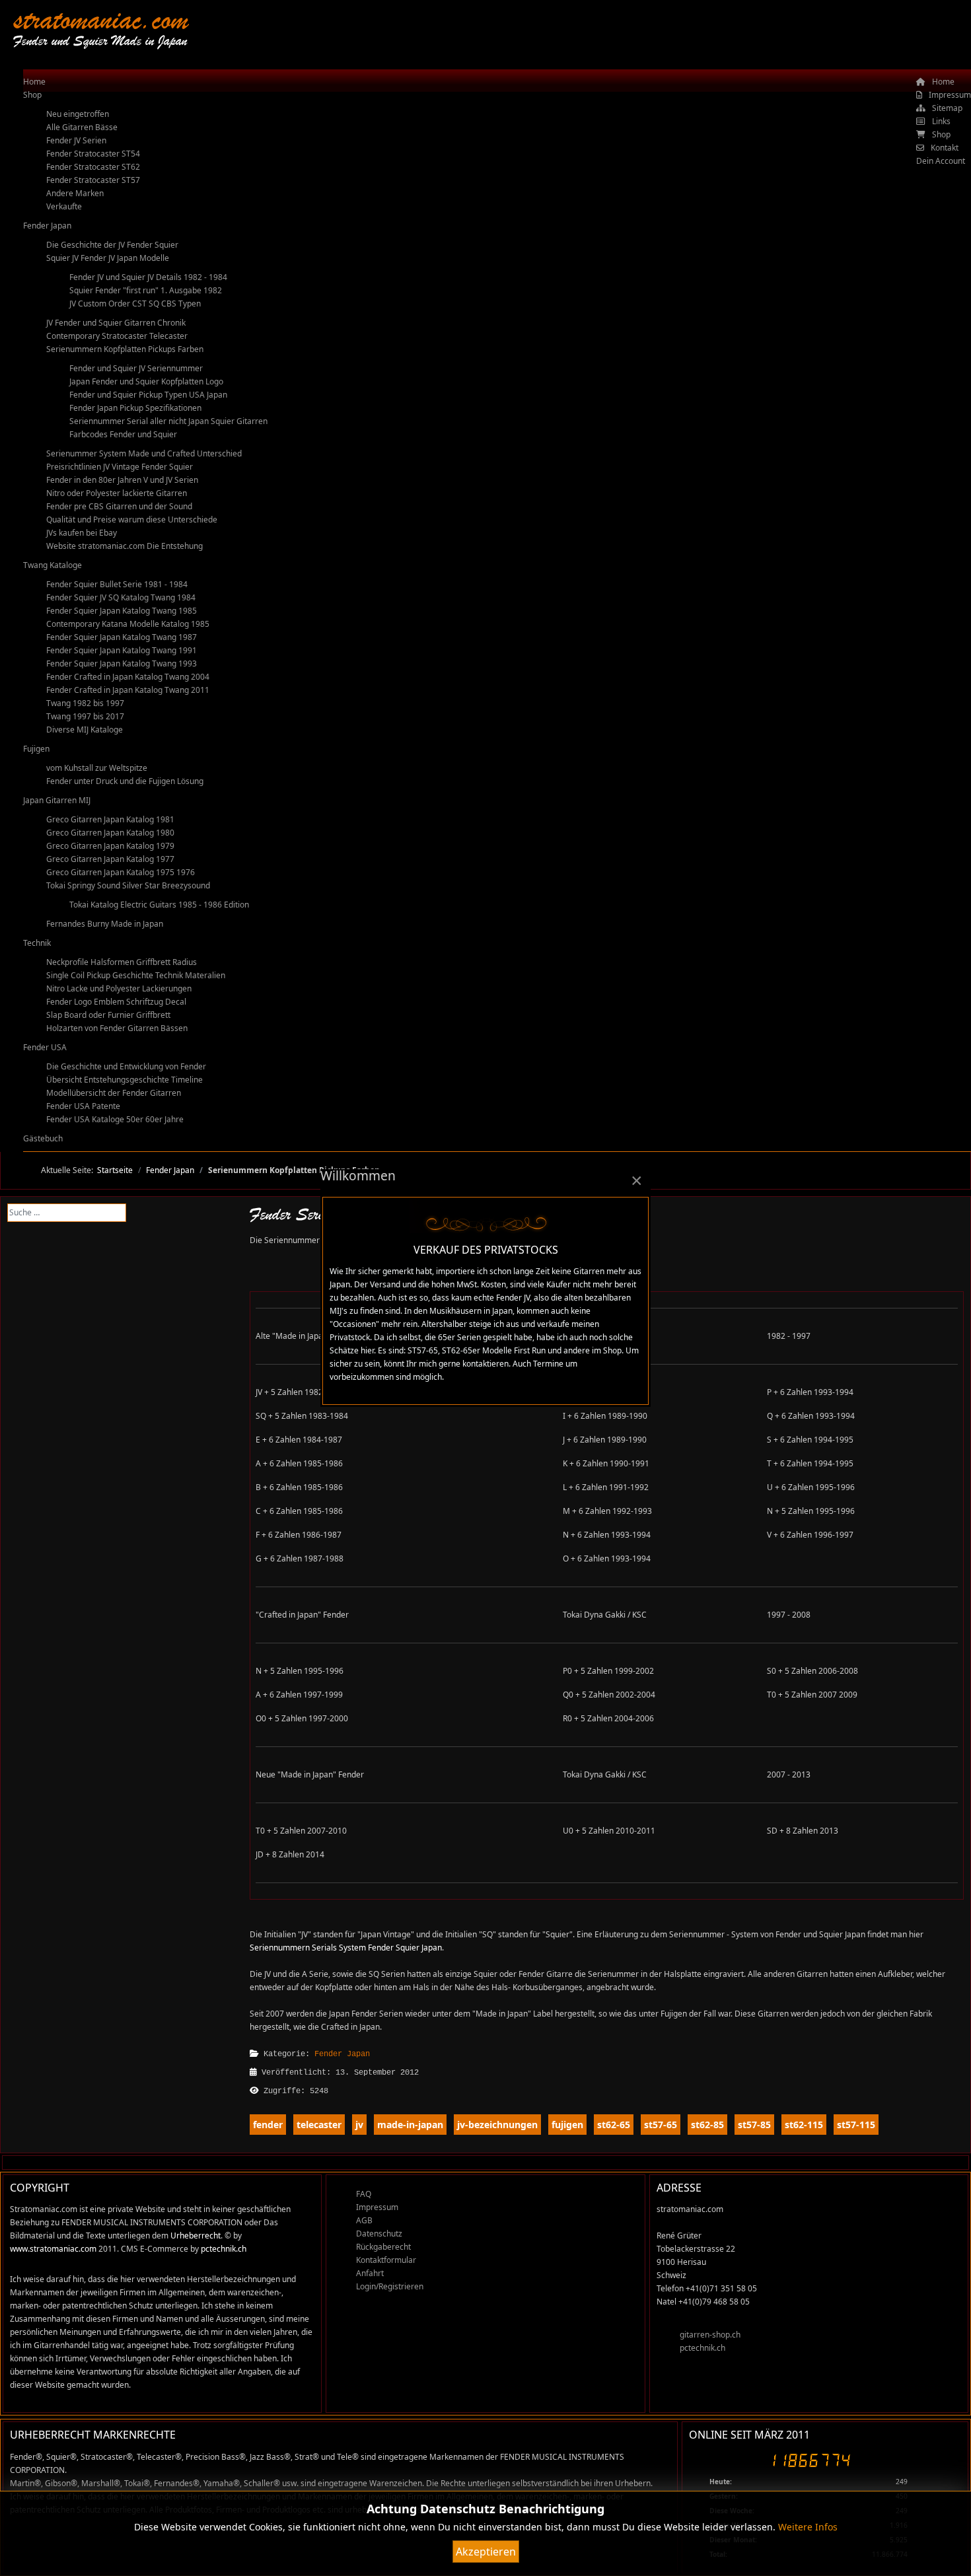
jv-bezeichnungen (497, 2125)
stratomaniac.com (101, 19)
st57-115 (856, 2125)
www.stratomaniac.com (53, 2249)
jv (359, 2125)
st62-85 (707, 2125)
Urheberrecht (196, 2236)
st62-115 (804, 2125)
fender (268, 2125)
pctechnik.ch (224, 2249)
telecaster (319, 2125)
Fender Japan (342, 2054)
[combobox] (67, 1213)
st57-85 (754, 2125)
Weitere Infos (808, 2527)
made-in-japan (410, 2125)
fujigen (567, 2125)
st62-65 (614, 2125)
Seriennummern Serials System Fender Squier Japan (346, 1948)
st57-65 (661, 2125)
